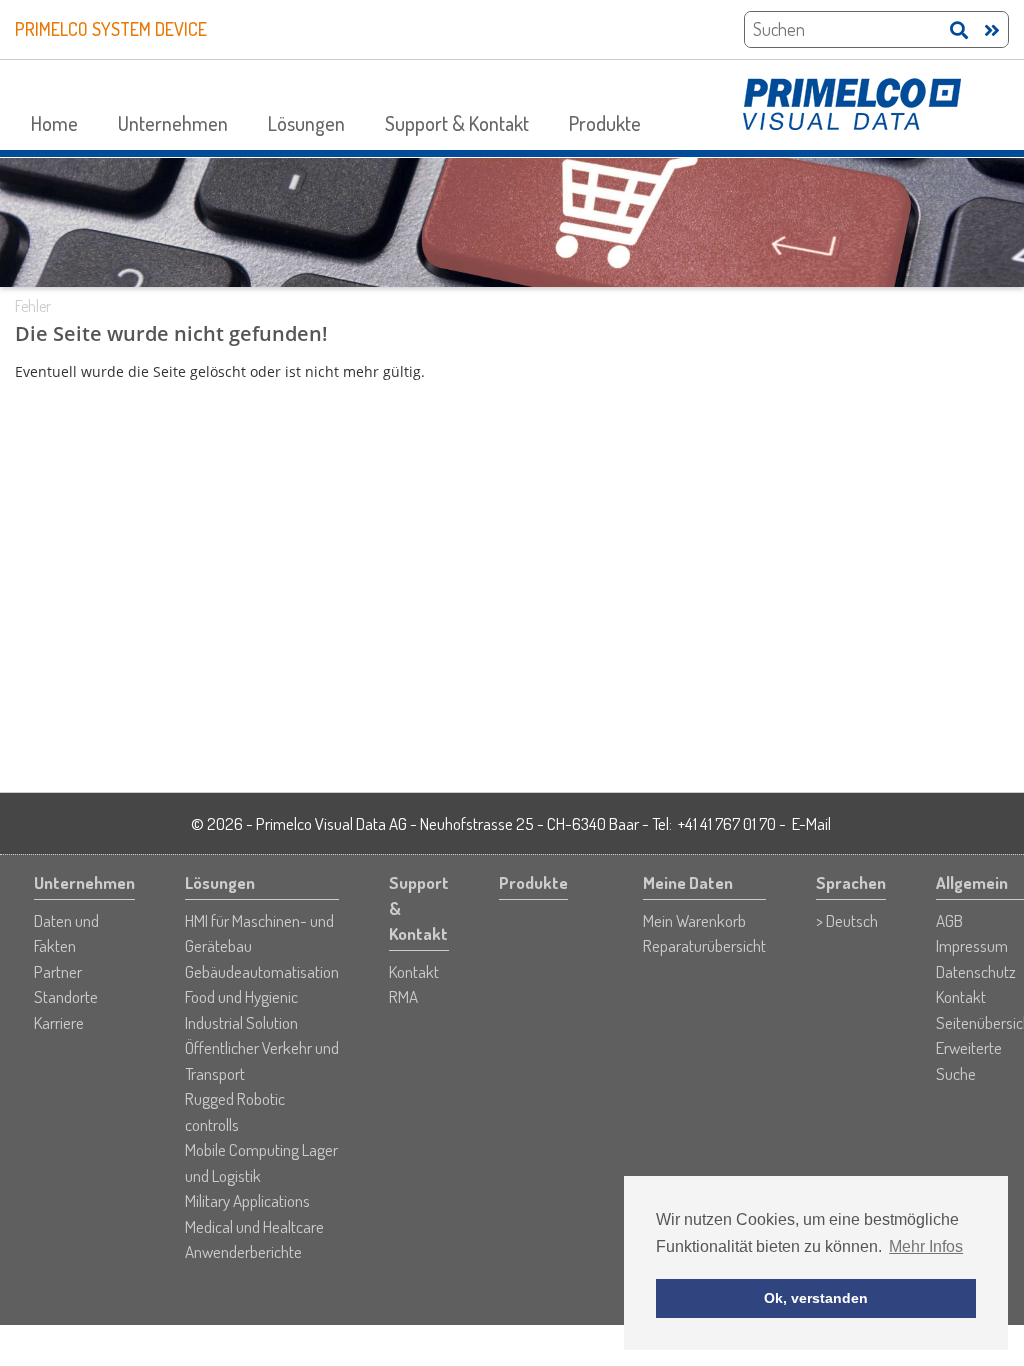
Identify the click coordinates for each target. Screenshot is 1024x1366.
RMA (403, 996)
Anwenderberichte (243, 1251)
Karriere (59, 1022)
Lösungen (306, 123)
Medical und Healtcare (254, 1226)
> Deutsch (847, 920)
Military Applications (247, 1200)
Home (54, 123)
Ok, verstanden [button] (816, 1298)
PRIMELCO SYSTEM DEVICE (111, 29)
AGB (949, 920)
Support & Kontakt (457, 123)
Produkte (605, 123)
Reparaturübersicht (704, 945)
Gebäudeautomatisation (262, 971)
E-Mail (811, 823)
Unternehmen (173, 123)
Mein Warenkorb (694, 920)
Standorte (66, 996)
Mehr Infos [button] (926, 1246)
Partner (58, 971)
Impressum (972, 945)
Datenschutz (976, 971)
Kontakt (414, 971)
